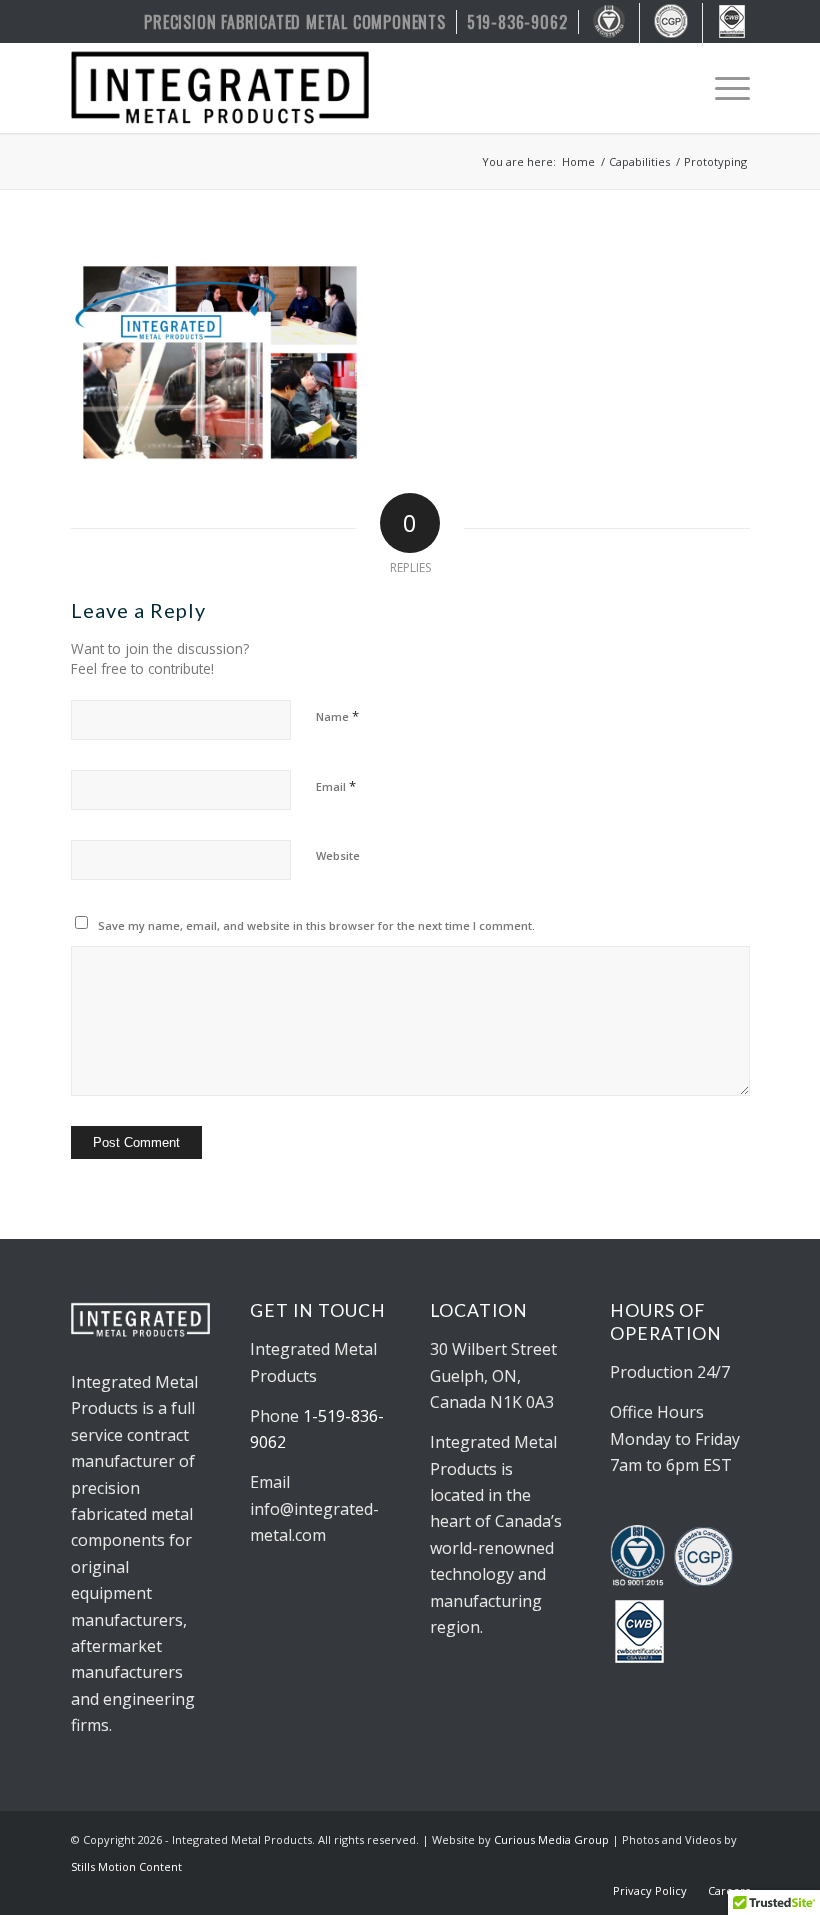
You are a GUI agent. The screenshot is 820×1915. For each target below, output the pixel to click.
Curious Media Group (551, 1839)
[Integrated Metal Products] (220, 88)
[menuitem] (295, 22)
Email (336, 786)
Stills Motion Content (126, 1866)
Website (338, 855)
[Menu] (722, 88)
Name (337, 716)
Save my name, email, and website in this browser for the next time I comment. (316, 925)
